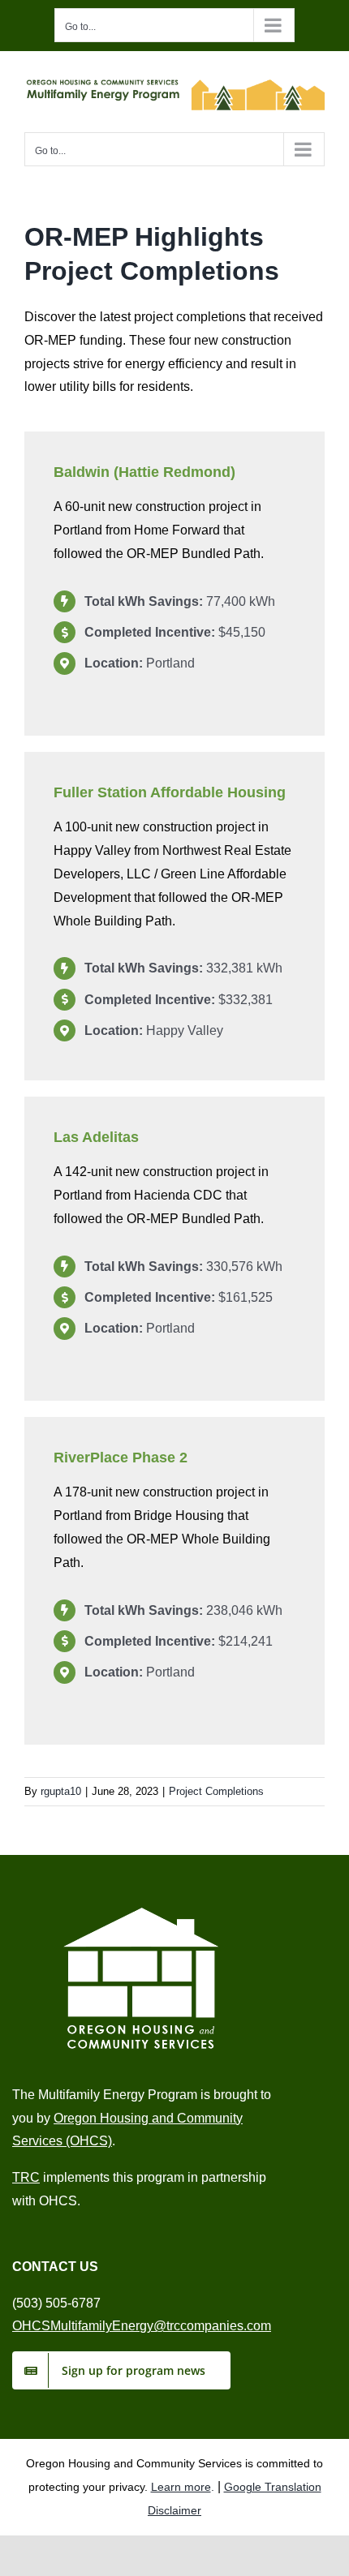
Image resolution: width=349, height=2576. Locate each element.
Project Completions (216, 1791)
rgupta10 (61, 1791)
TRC (26, 2177)
